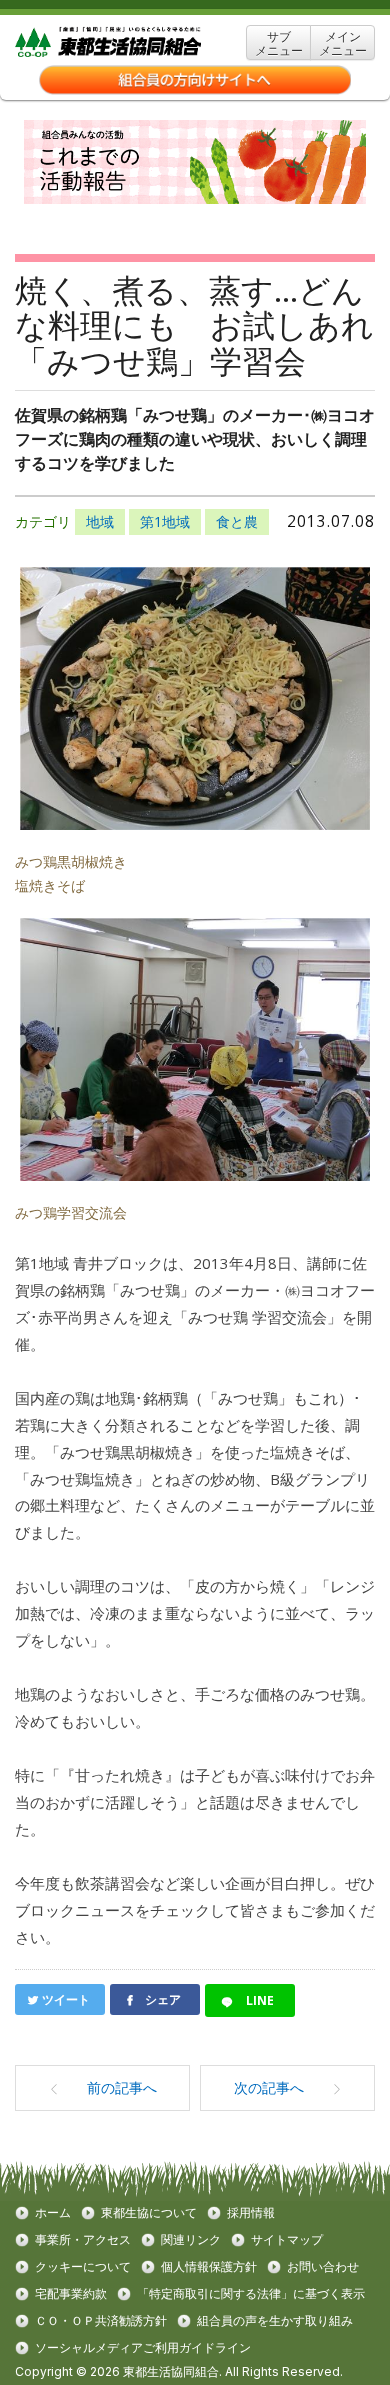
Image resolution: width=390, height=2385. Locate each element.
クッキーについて (83, 2267)
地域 (100, 521)
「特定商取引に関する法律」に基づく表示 (251, 2294)
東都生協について (149, 2213)
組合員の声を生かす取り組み (275, 2321)
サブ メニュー (279, 43)
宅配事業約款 (71, 2294)
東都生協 (139, 42)
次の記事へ (269, 2087)
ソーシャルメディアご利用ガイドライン (143, 2348)
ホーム (53, 2213)
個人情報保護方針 (209, 2267)
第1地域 (165, 521)
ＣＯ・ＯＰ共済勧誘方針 (101, 2321)
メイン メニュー (343, 43)
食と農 (237, 521)
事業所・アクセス (83, 2240)
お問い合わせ (323, 2267)
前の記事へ (122, 2087)
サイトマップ (287, 2240)
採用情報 (251, 2213)
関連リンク (191, 2240)
